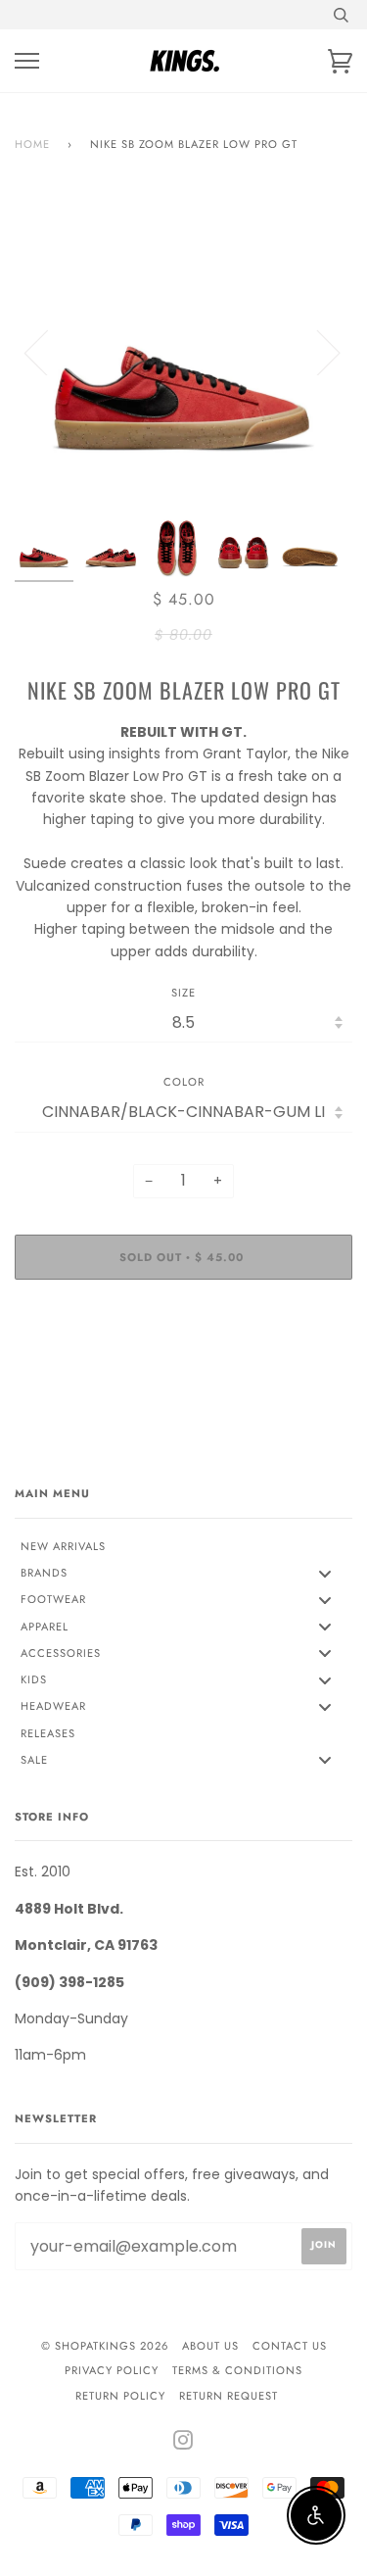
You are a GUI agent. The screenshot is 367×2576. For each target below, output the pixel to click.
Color (184, 1082)
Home (32, 144)
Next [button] (317, 352)
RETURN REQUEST (229, 2396)
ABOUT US (210, 2346)
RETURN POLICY (120, 2396)
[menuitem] (183, 1546)
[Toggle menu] (325, 1573)
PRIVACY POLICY (112, 2370)
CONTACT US (290, 2346)
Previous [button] (48, 352)
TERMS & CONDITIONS (237, 2370)
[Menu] (27, 61)
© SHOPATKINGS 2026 (105, 2346)
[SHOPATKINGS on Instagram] (183, 2444)
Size (183, 993)
